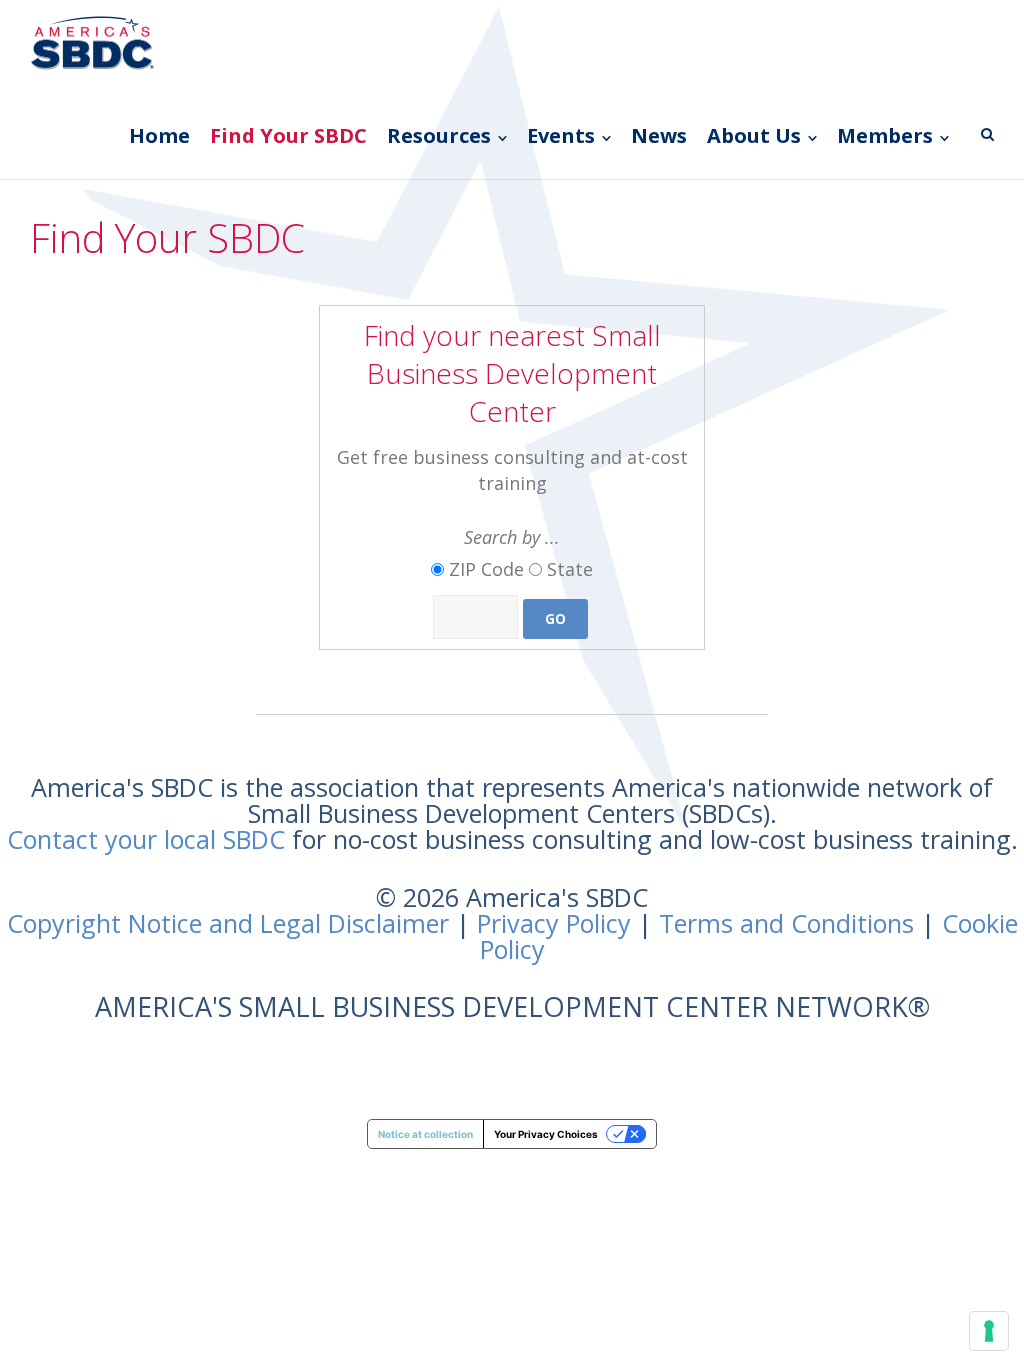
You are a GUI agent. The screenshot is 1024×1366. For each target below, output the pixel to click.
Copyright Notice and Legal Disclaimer (228, 923)
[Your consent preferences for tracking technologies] (989, 1331)
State (570, 569)
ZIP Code (486, 569)
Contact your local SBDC (146, 839)
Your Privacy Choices (546, 1134)
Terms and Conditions (786, 923)
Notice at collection (425, 1134)
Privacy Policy (554, 923)
